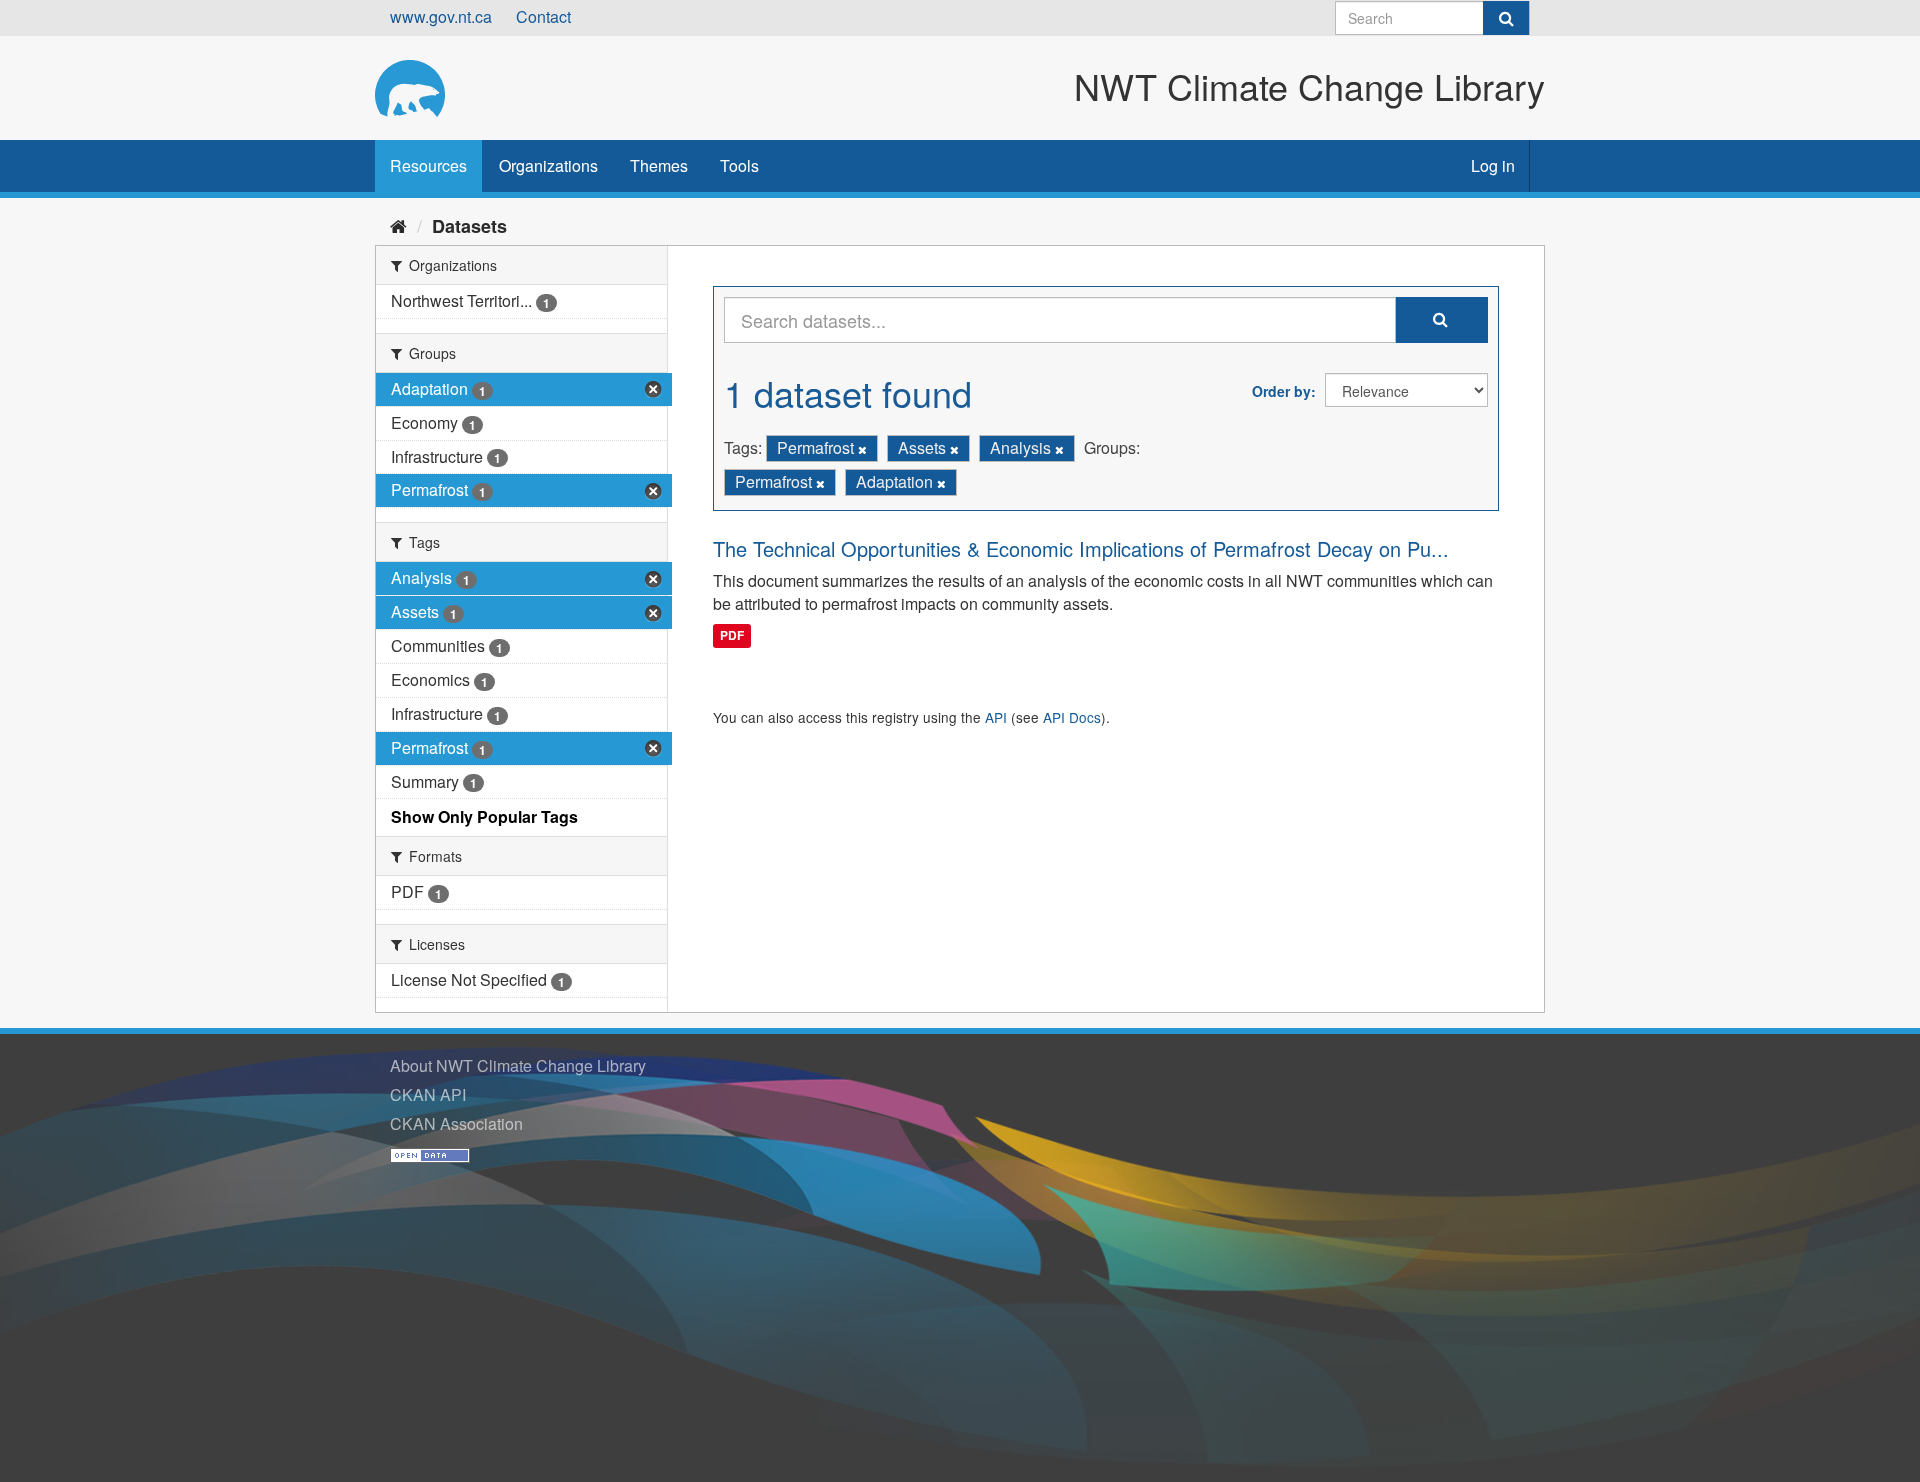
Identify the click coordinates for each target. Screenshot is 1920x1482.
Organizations (548, 165)
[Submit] (1506, 18)
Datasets (469, 226)
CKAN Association (456, 1123)
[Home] (398, 225)
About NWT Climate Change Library (518, 1065)
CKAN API (428, 1094)
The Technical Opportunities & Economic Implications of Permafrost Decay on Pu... (1081, 548)
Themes (659, 165)
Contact (543, 16)
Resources (428, 165)
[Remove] (862, 449)
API (996, 717)
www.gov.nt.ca (441, 16)
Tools (739, 165)
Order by (1281, 391)
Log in (1493, 165)
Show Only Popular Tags (484, 816)
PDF (732, 635)
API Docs (1072, 717)
